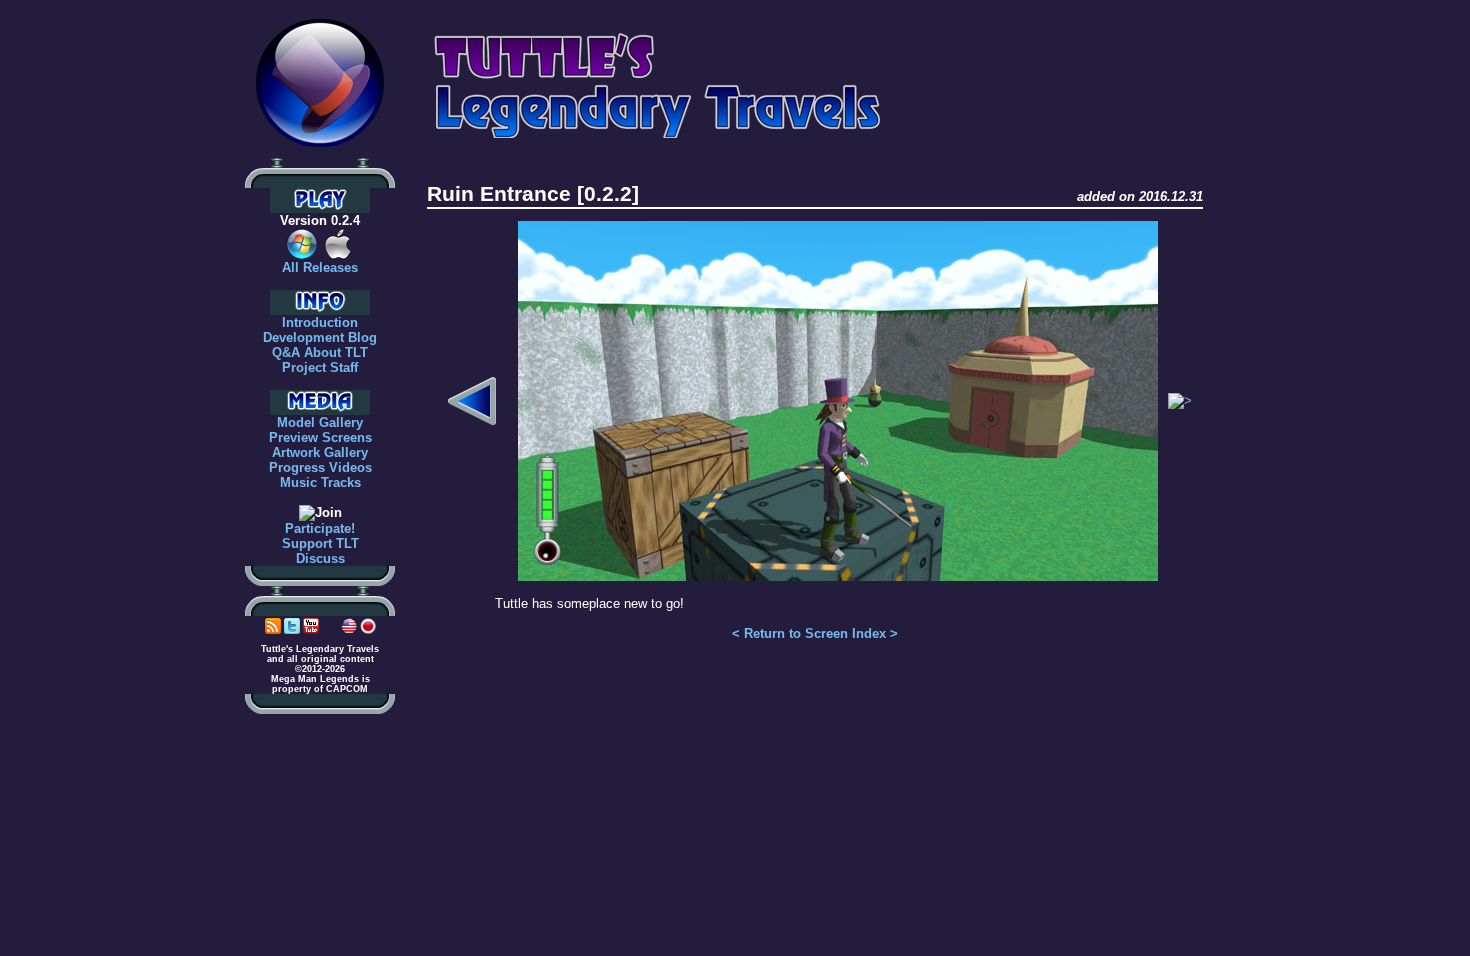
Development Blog (320, 337)
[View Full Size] (838, 573)
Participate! (320, 528)
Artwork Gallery (320, 452)
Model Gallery (320, 422)
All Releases (320, 267)
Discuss (320, 558)
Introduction (320, 322)
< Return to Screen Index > (815, 633)
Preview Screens (320, 437)
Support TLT (320, 543)
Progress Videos (320, 467)
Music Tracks (320, 482)
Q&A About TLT (320, 352)
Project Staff (320, 367)
